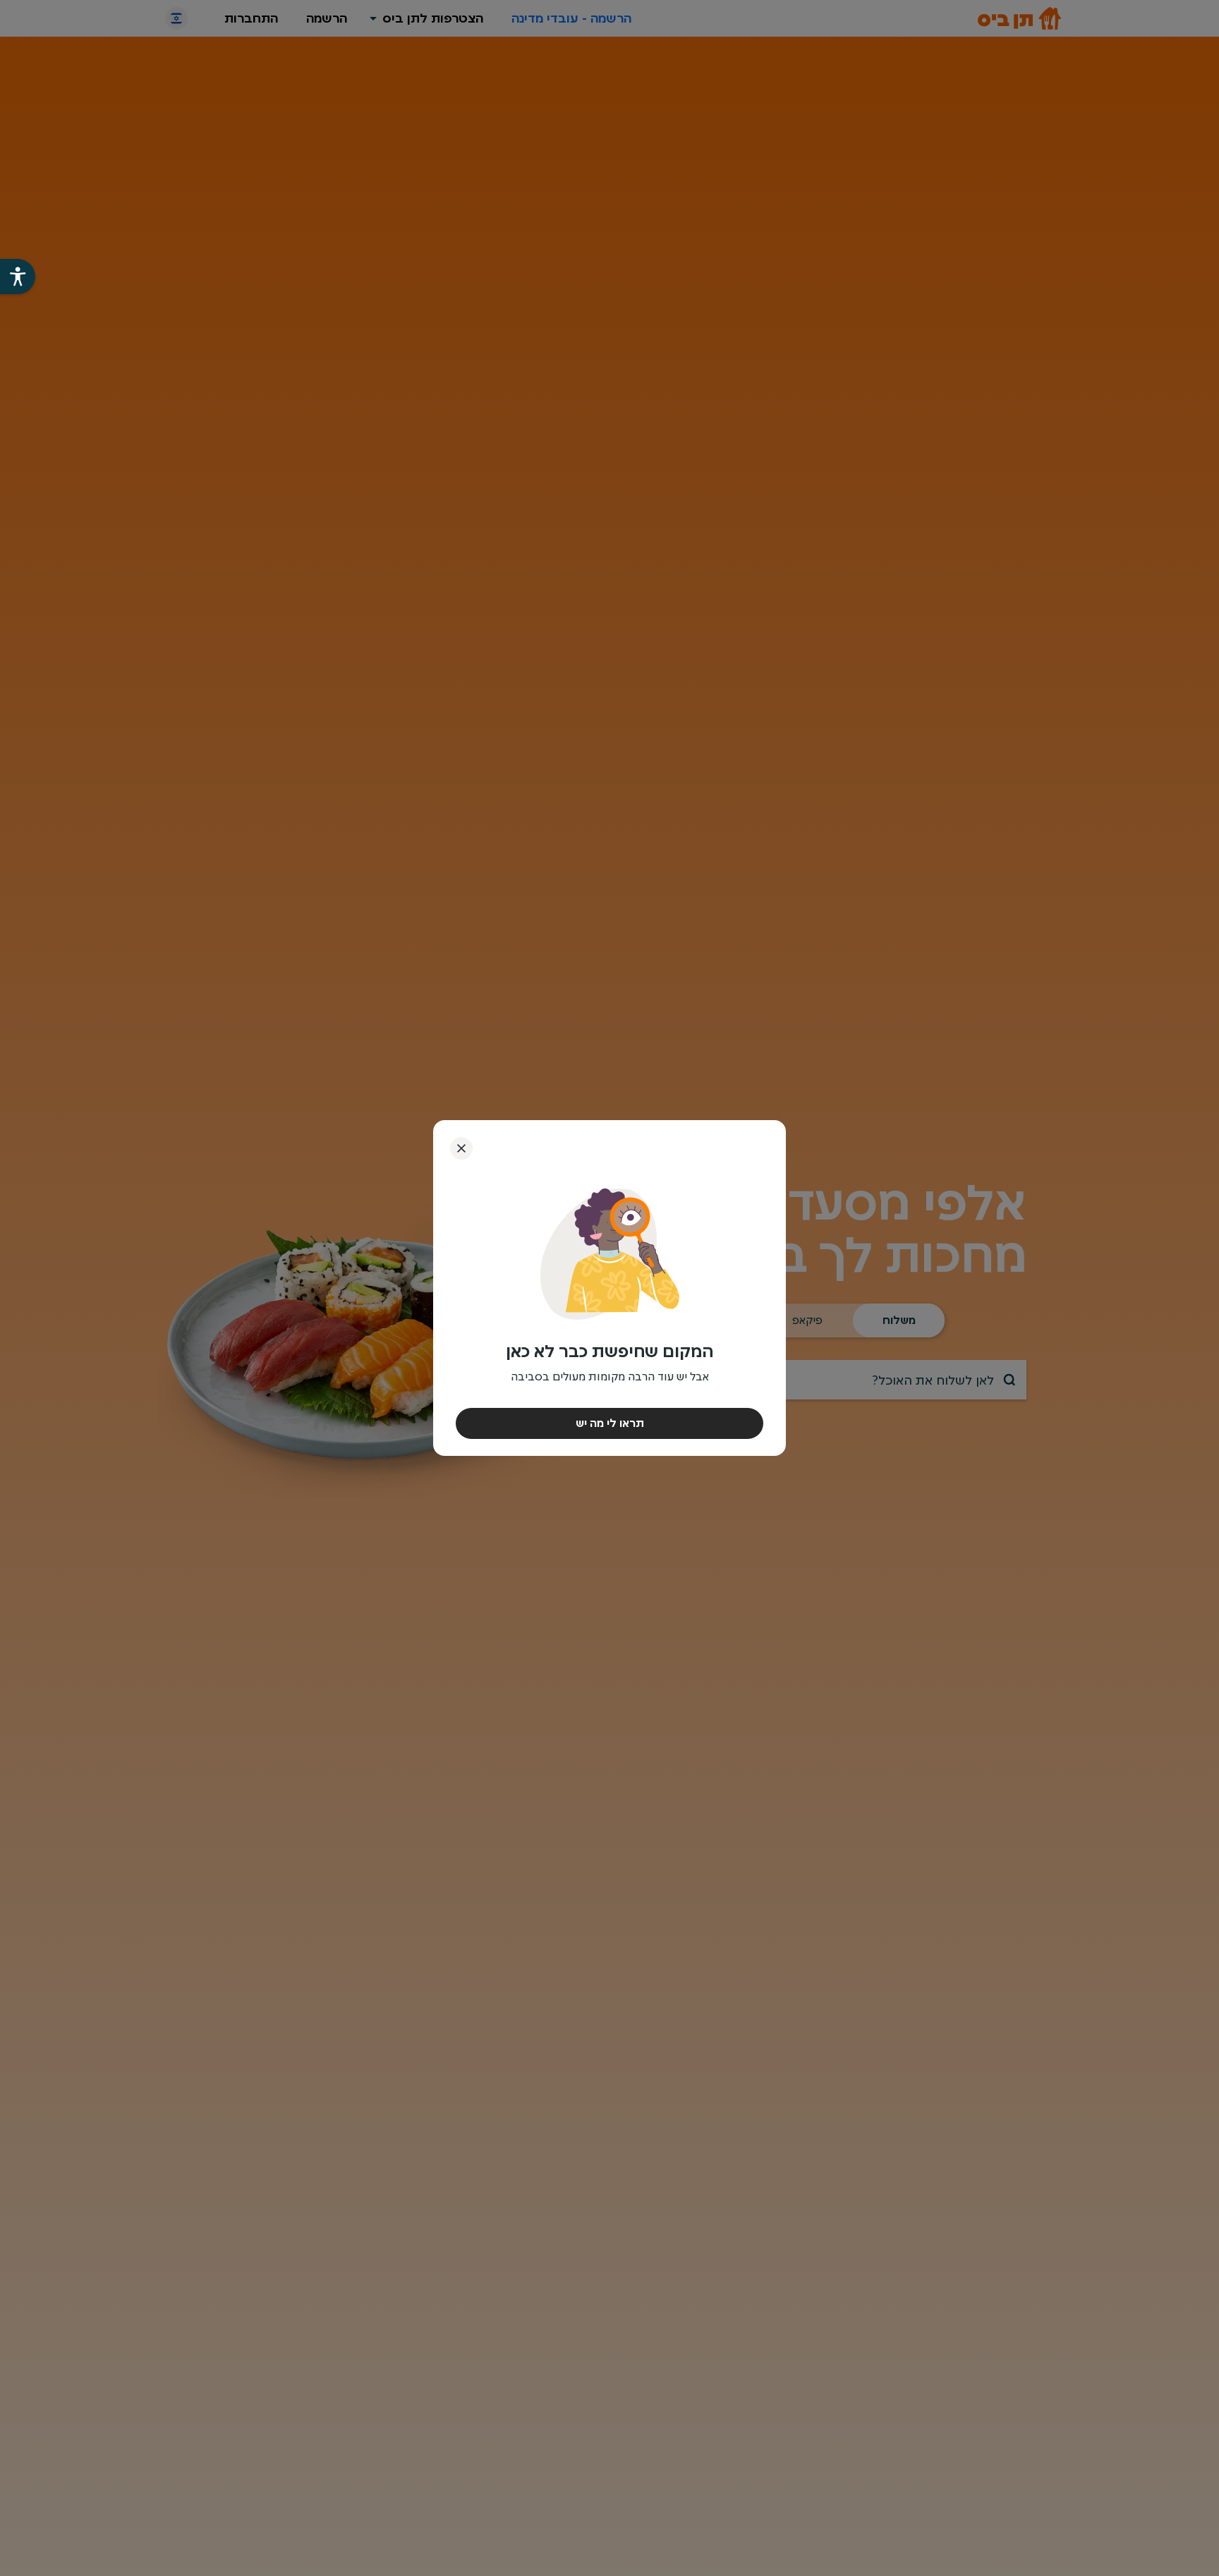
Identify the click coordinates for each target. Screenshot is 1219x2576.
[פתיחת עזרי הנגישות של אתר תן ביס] (18, 277)
